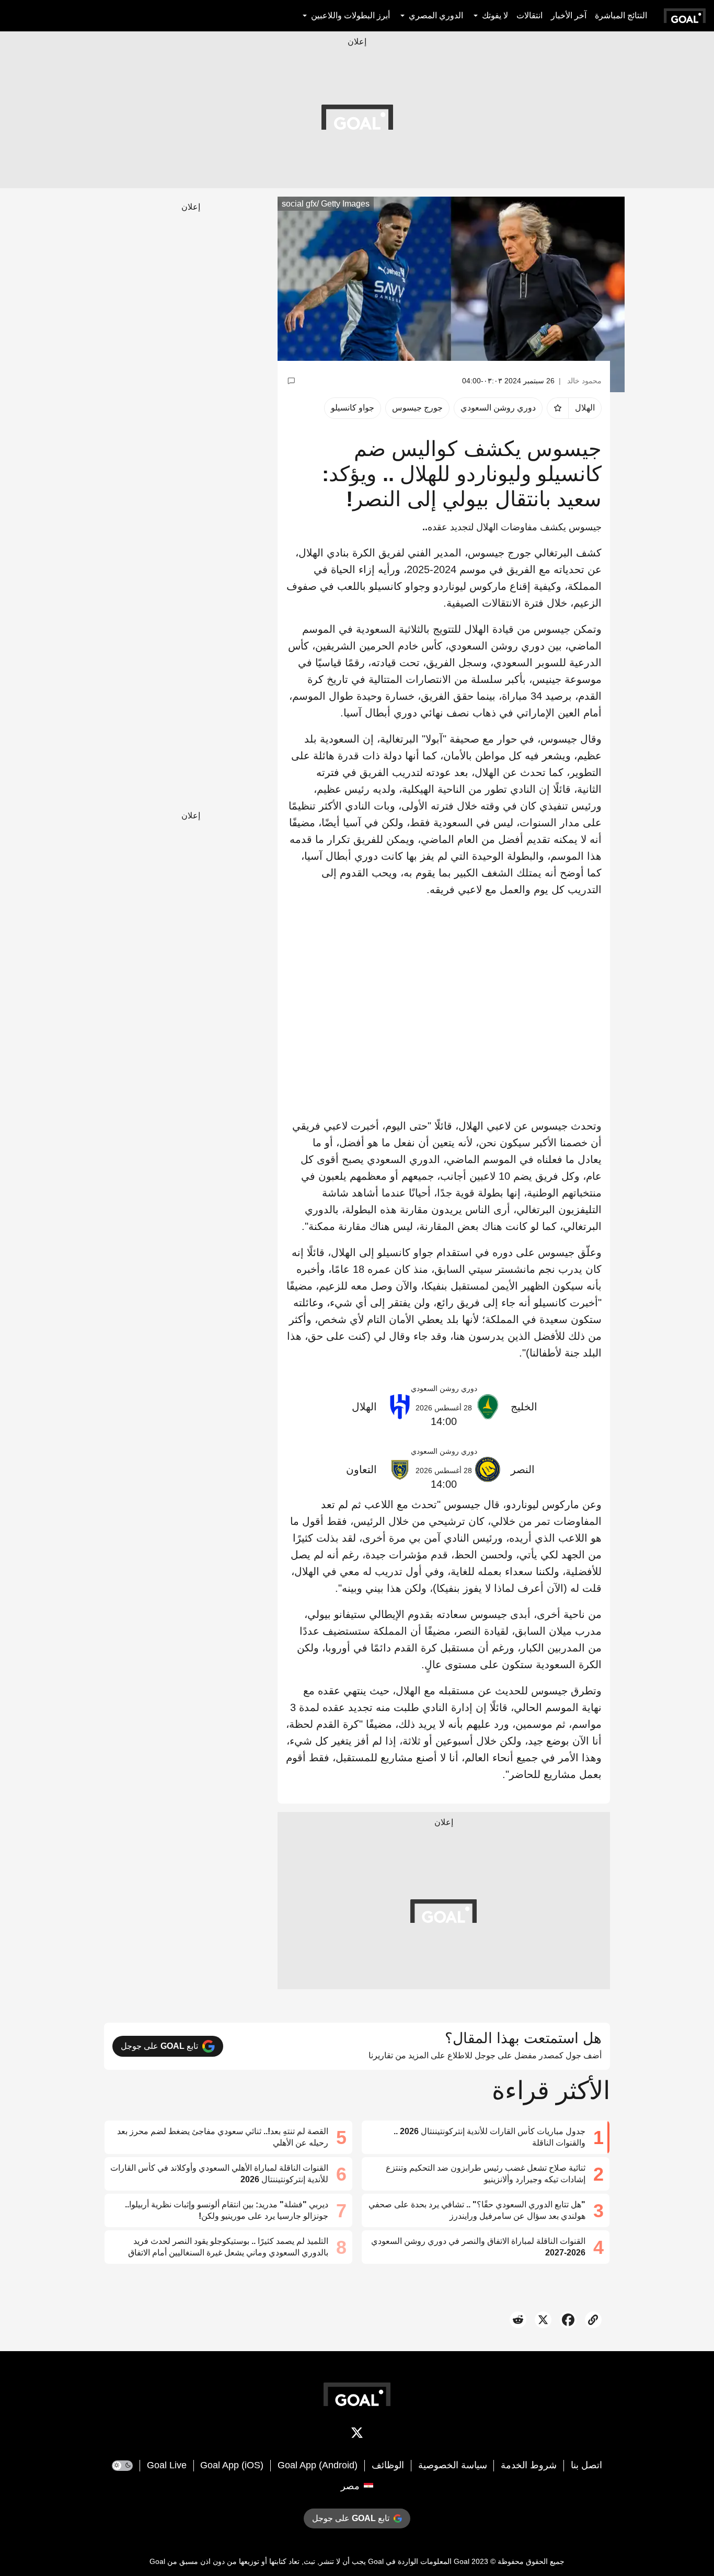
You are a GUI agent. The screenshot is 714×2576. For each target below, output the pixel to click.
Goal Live (167, 2465)
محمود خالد (584, 381)
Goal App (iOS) (232, 2465)
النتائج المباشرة (621, 15)
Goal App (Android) (318, 2465)
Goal (462, 2561)
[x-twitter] (357, 2435)
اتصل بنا (586, 2465)
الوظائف (388, 2465)
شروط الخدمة (529, 2465)
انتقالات (529, 15)
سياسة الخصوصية (453, 2465)
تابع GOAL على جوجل (159, 2046)
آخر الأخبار (569, 15)
